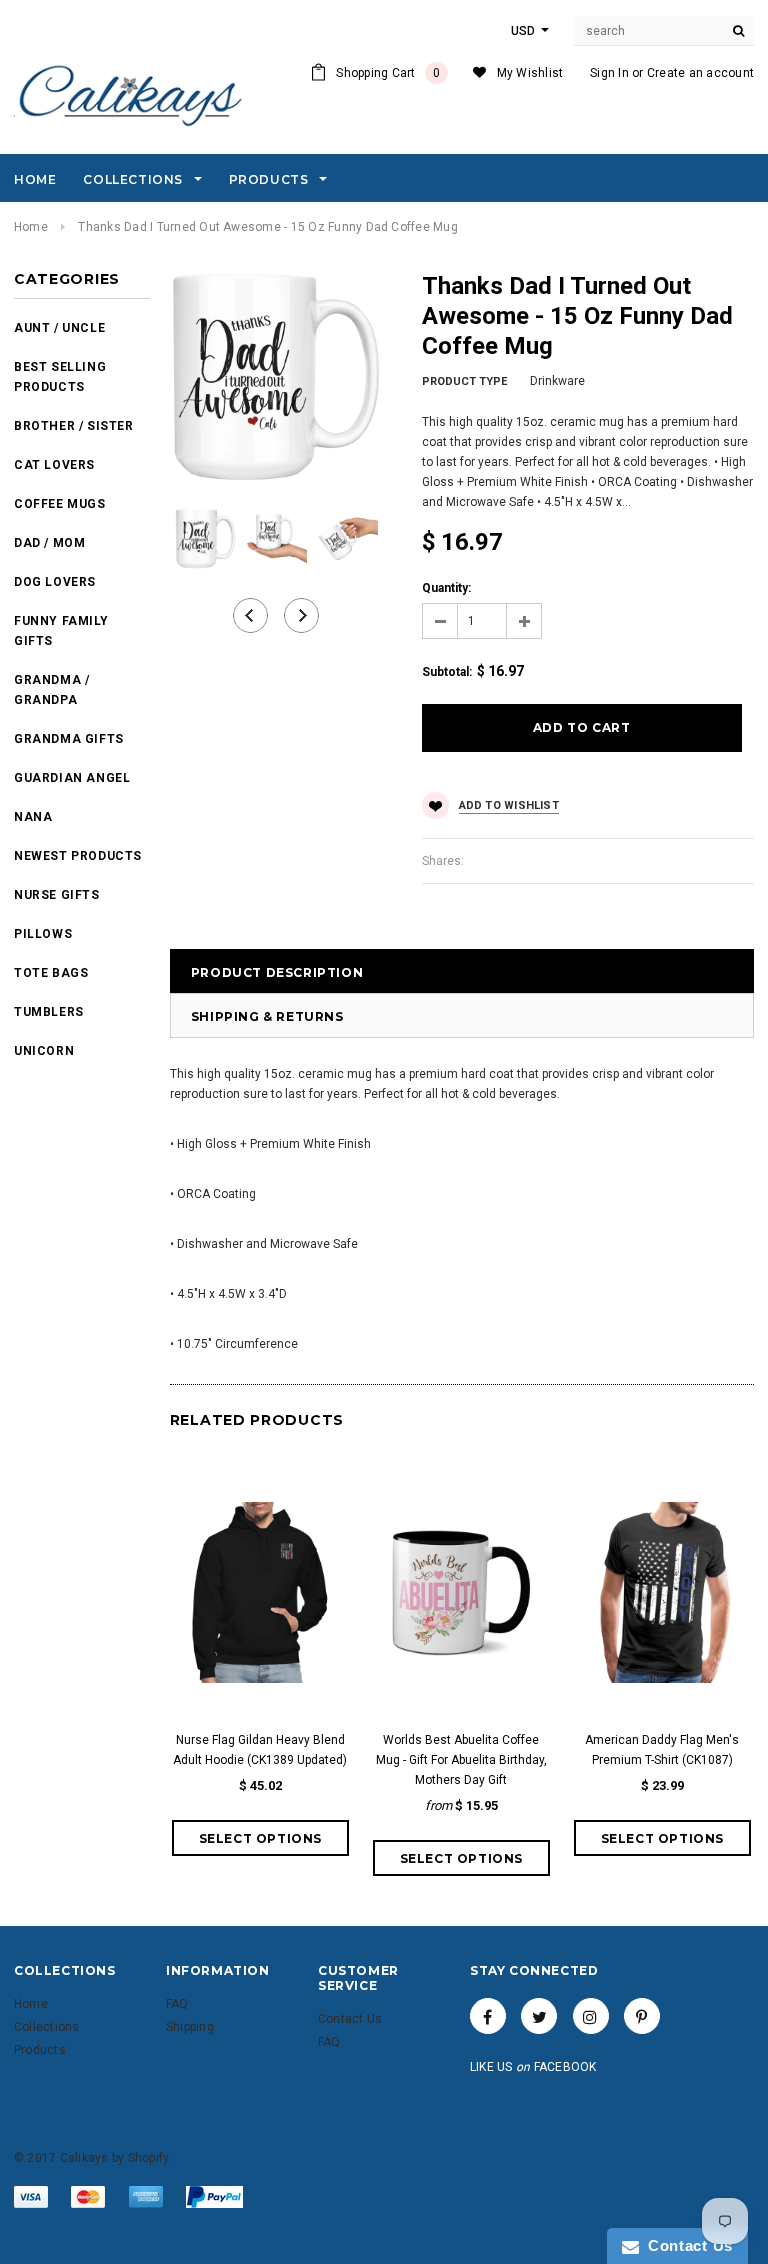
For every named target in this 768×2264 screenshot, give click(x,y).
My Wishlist (530, 73)
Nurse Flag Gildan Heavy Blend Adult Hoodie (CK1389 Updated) (260, 1750)
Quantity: (446, 588)
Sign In (609, 73)
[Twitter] (539, 2016)
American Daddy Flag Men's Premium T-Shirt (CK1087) (662, 1750)
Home (31, 227)
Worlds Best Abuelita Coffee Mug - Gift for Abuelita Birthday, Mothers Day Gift (461, 1760)
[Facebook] (488, 2016)
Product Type (464, 381)
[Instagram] (591, 2016)
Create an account (700, 73)
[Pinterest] (642, 2016)
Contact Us (686, 2245)
